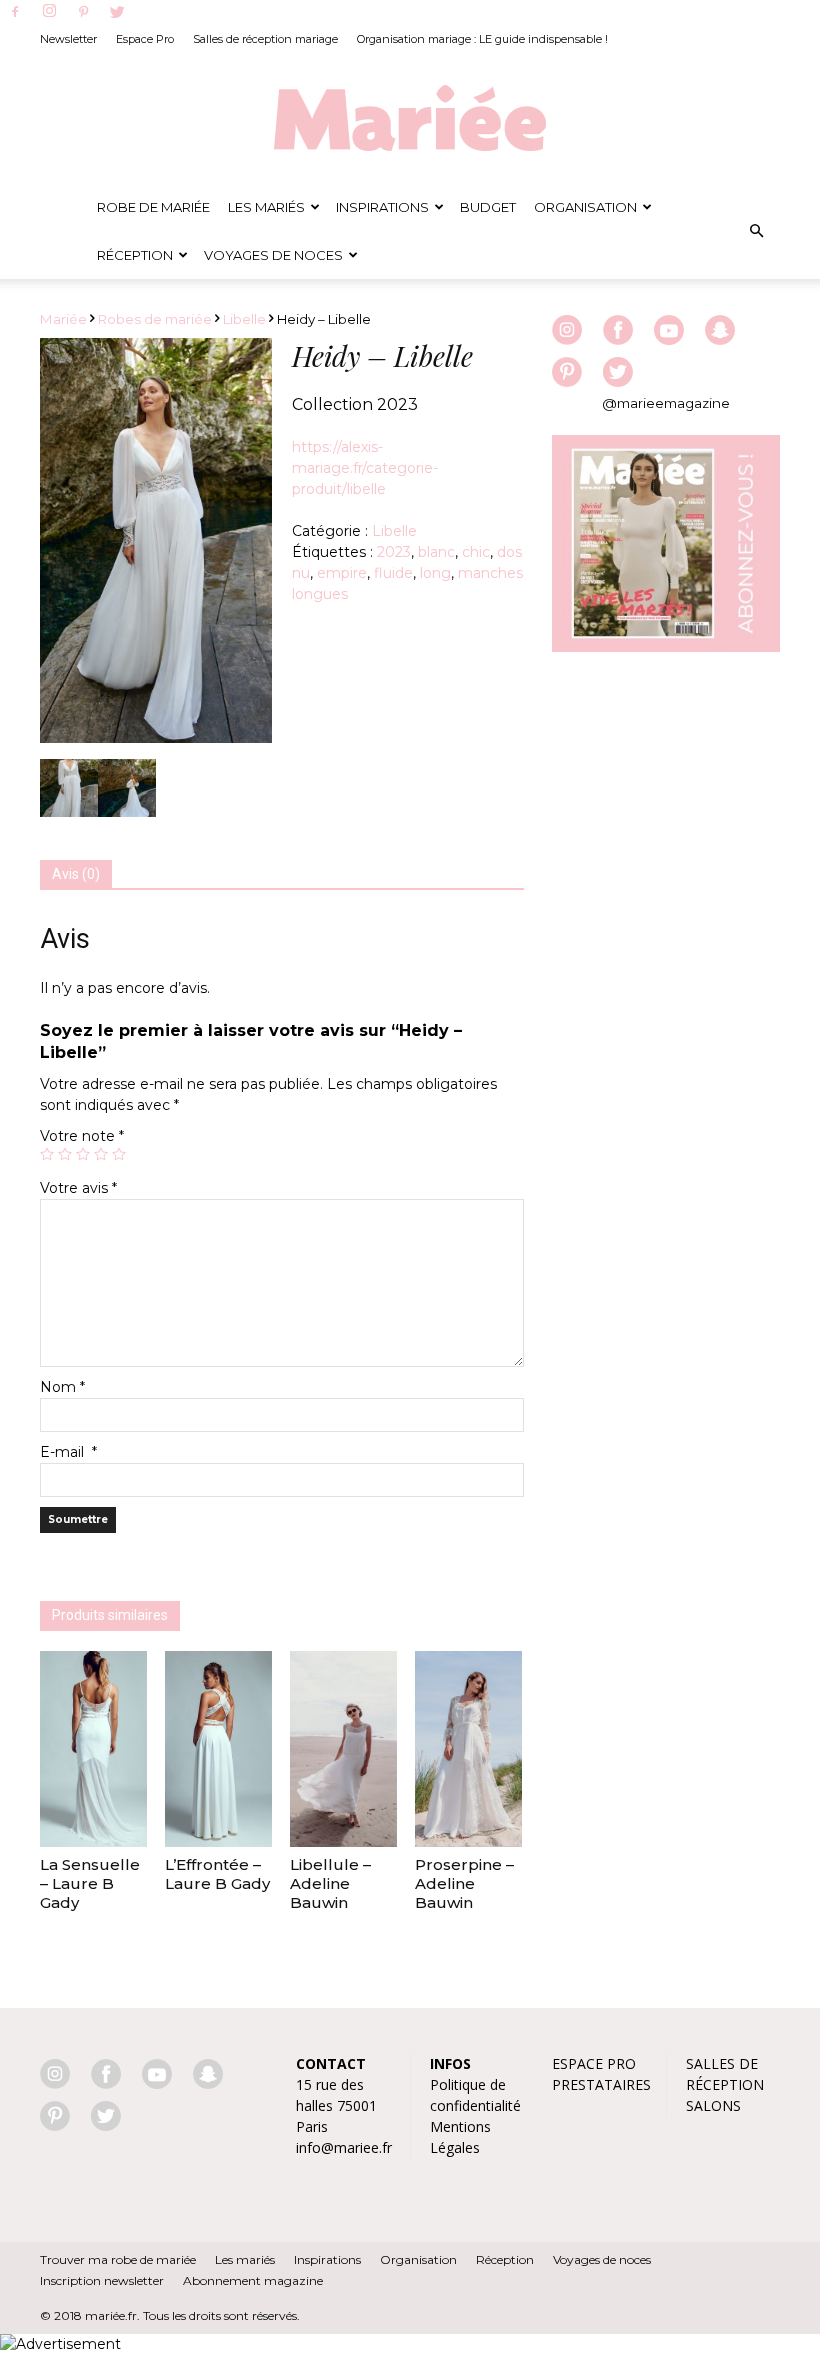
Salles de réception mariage (265, 39)
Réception (135, 255)
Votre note (82, 1136)
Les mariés (245, 2259)
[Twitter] (117, 13)
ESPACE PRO (594, 2063)
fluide (393, 573)
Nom (62, 1387)
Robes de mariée (155, 319)
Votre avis (78, 1188)
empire (342, 573)
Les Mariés (266, 207)
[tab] (76, 875)
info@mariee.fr (344, 2147)
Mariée (63, 319)
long (435, 573)
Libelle (244, 319)
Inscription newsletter (102, 2280)
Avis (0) (76, 874)
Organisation (585, 207)
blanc (436, 552)
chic (476, 552)
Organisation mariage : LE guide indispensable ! (482, 39)
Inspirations (382, 207)
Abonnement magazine (253, 2280)
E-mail (68, 1452)
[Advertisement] (666, 796)
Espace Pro (145, 39)
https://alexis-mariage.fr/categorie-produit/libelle (365, 468)
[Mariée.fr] (410, 119)
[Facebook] (15, 13)
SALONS (713, 2105)
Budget (488, 207)
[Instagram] (49, 12)
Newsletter (68, 39)
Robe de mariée (153, 207)
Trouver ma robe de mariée (118, 2259)
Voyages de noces (273, 255)
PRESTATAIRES (601, 2084)
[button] (756, 231)
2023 (394, 552)
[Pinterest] (83, 13)
